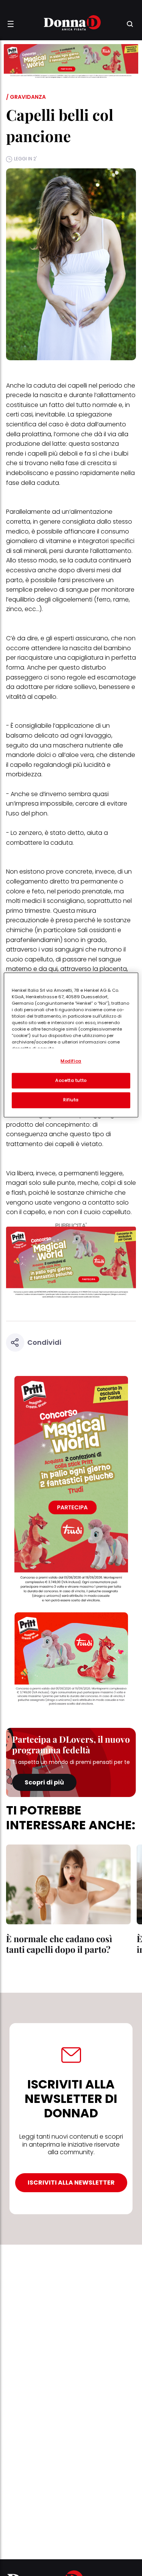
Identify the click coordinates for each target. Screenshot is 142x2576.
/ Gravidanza (26, 97)
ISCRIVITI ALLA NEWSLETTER (71, 2183)
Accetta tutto (71, 1080)
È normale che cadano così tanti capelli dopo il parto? (59, 1944)
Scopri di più (44, 1782)
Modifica (71, 1061)
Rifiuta (71, 1100)
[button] (11, 24)
